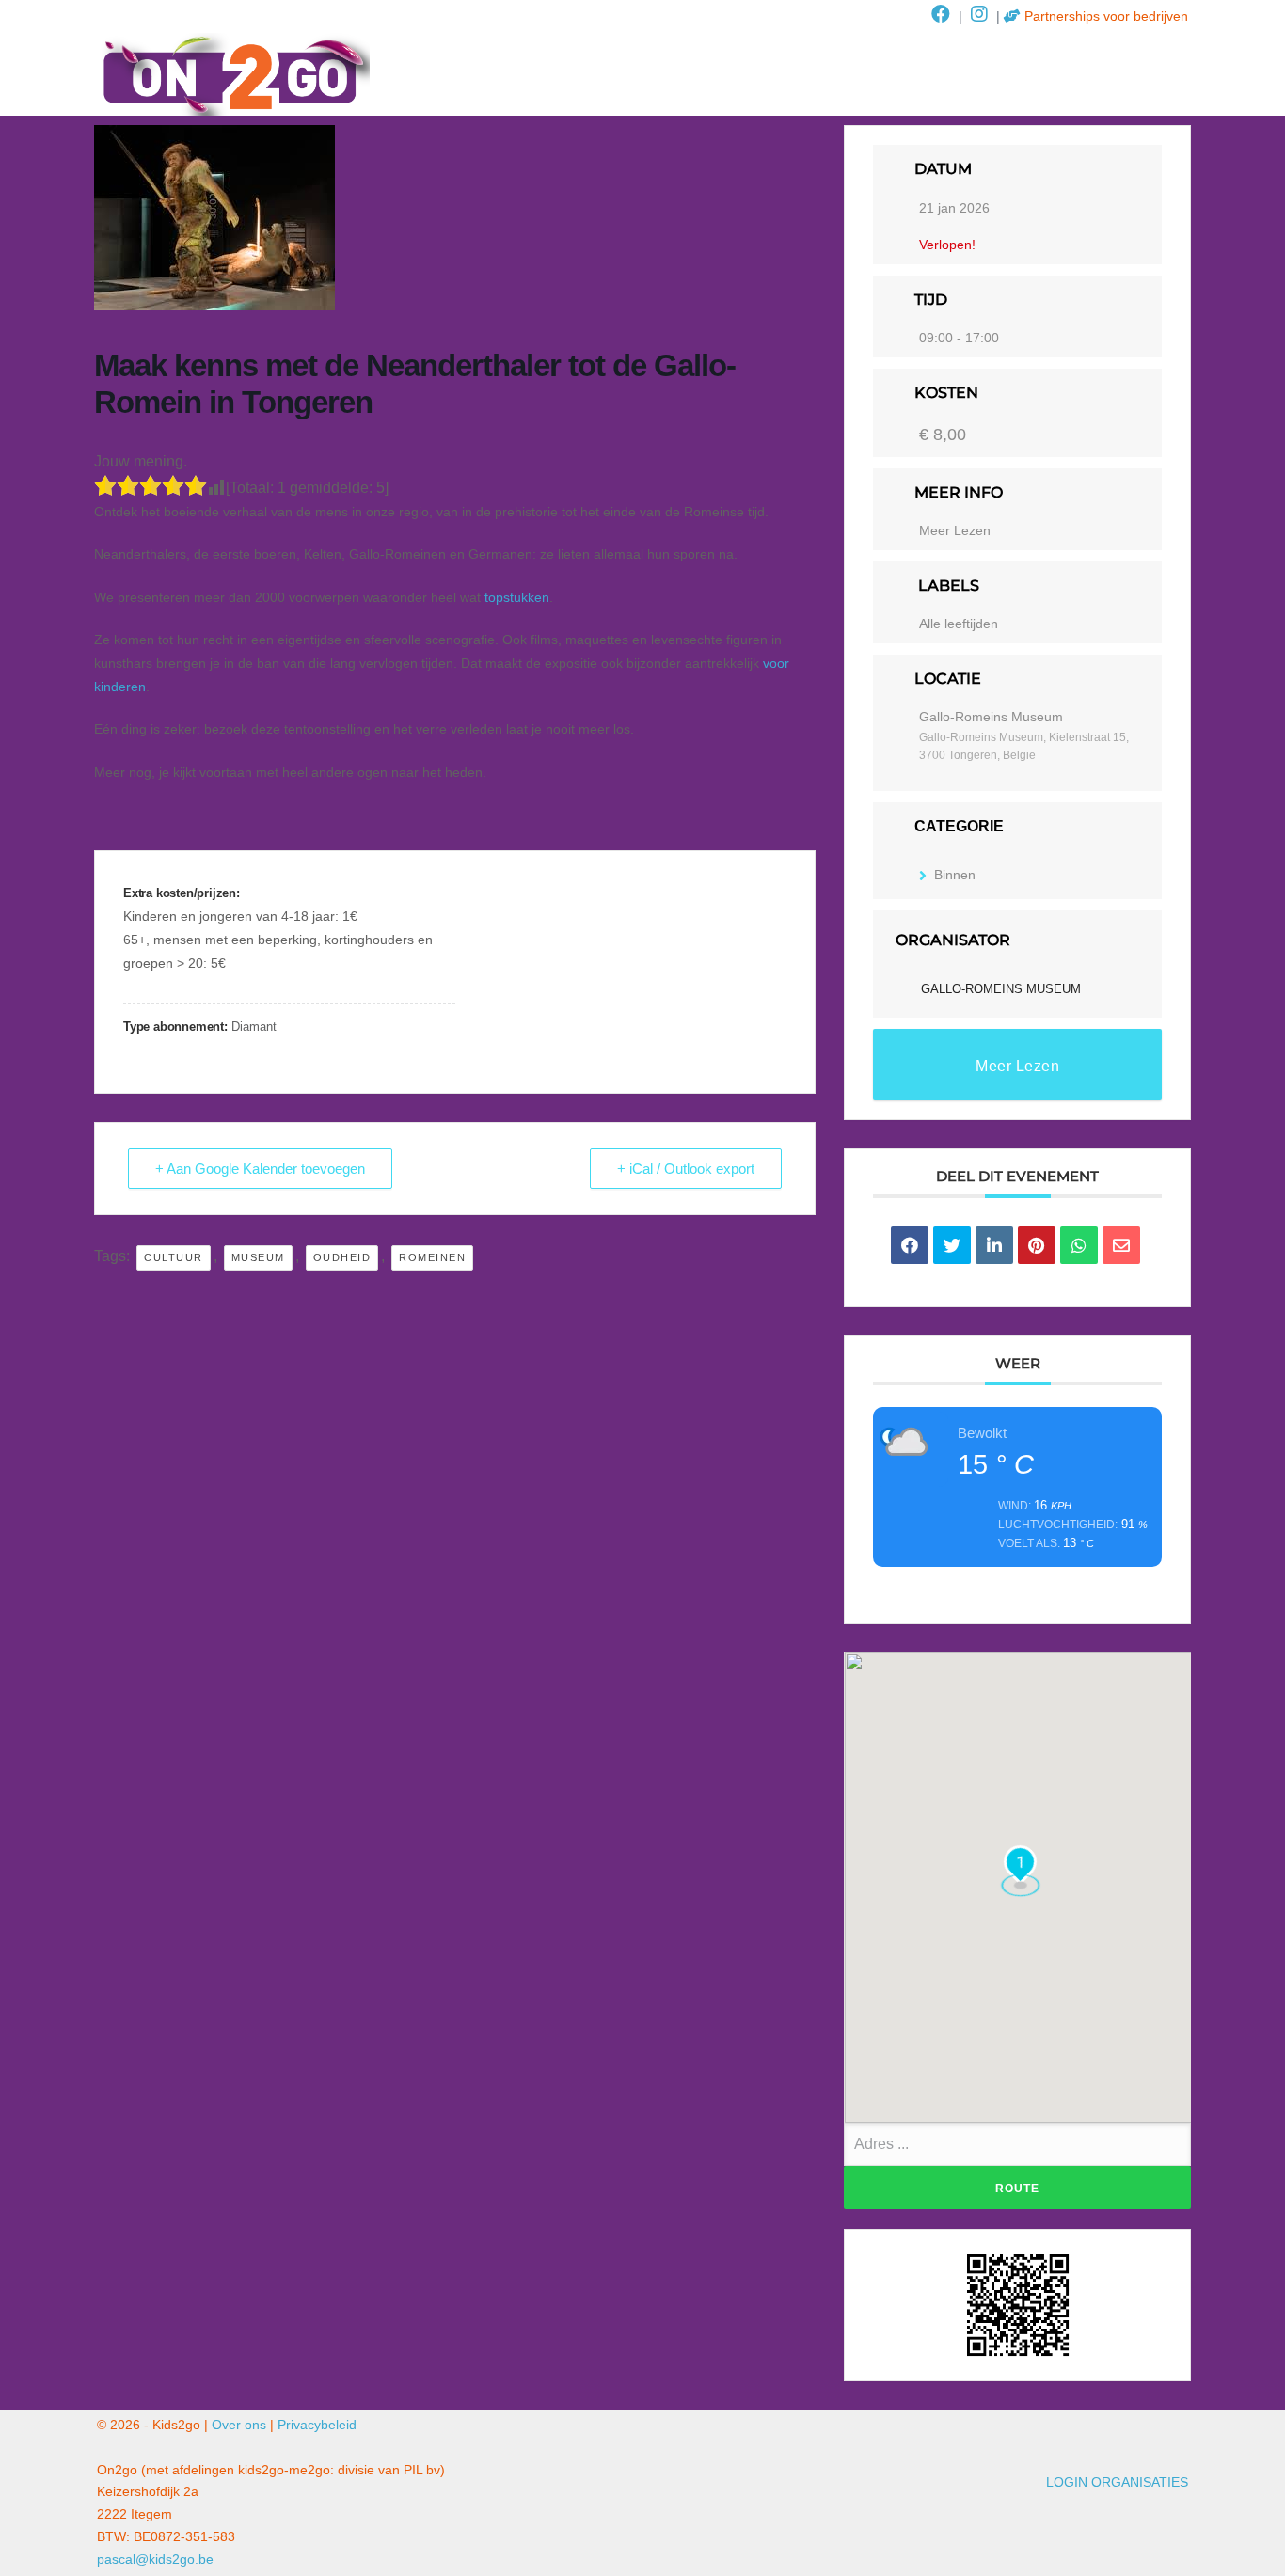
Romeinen (432, 1257)
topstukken (517, 597)
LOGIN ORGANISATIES (1117, 2482)
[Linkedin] (994, 1245)
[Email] (1121, 1245)
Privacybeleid (317, 2425)
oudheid (342, 1257)
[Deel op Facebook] (910, 1245)
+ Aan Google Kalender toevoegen (260, 1169)
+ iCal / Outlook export (686, 1169)
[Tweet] (952, 1245)
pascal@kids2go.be (155, 2559)
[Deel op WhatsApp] (1079, 1245)
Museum (258, 1257)
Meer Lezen (955, 530)
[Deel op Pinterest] (1037, 1245)
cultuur (174, 1257)
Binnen (955, 875)
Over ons (239, 2425)
